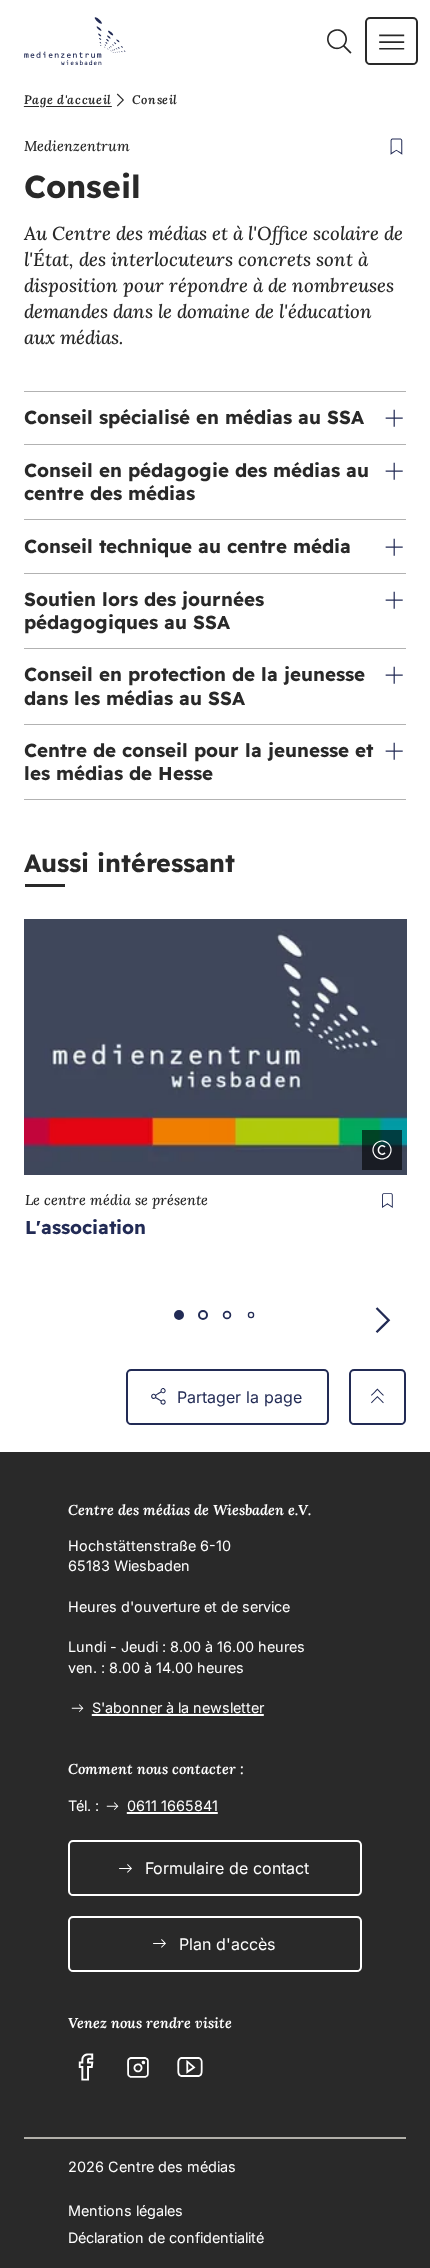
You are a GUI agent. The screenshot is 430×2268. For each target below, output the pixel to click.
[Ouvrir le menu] (391, 41)
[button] (215, 418)
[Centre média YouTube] (190, 2067)
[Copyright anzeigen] (378, 1146)
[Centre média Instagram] (138, 2067)
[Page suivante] (381, 1320)
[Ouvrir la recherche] (338, 41)
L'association (85, 1227)
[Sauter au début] (377, 1397)
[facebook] (86, 2067)
